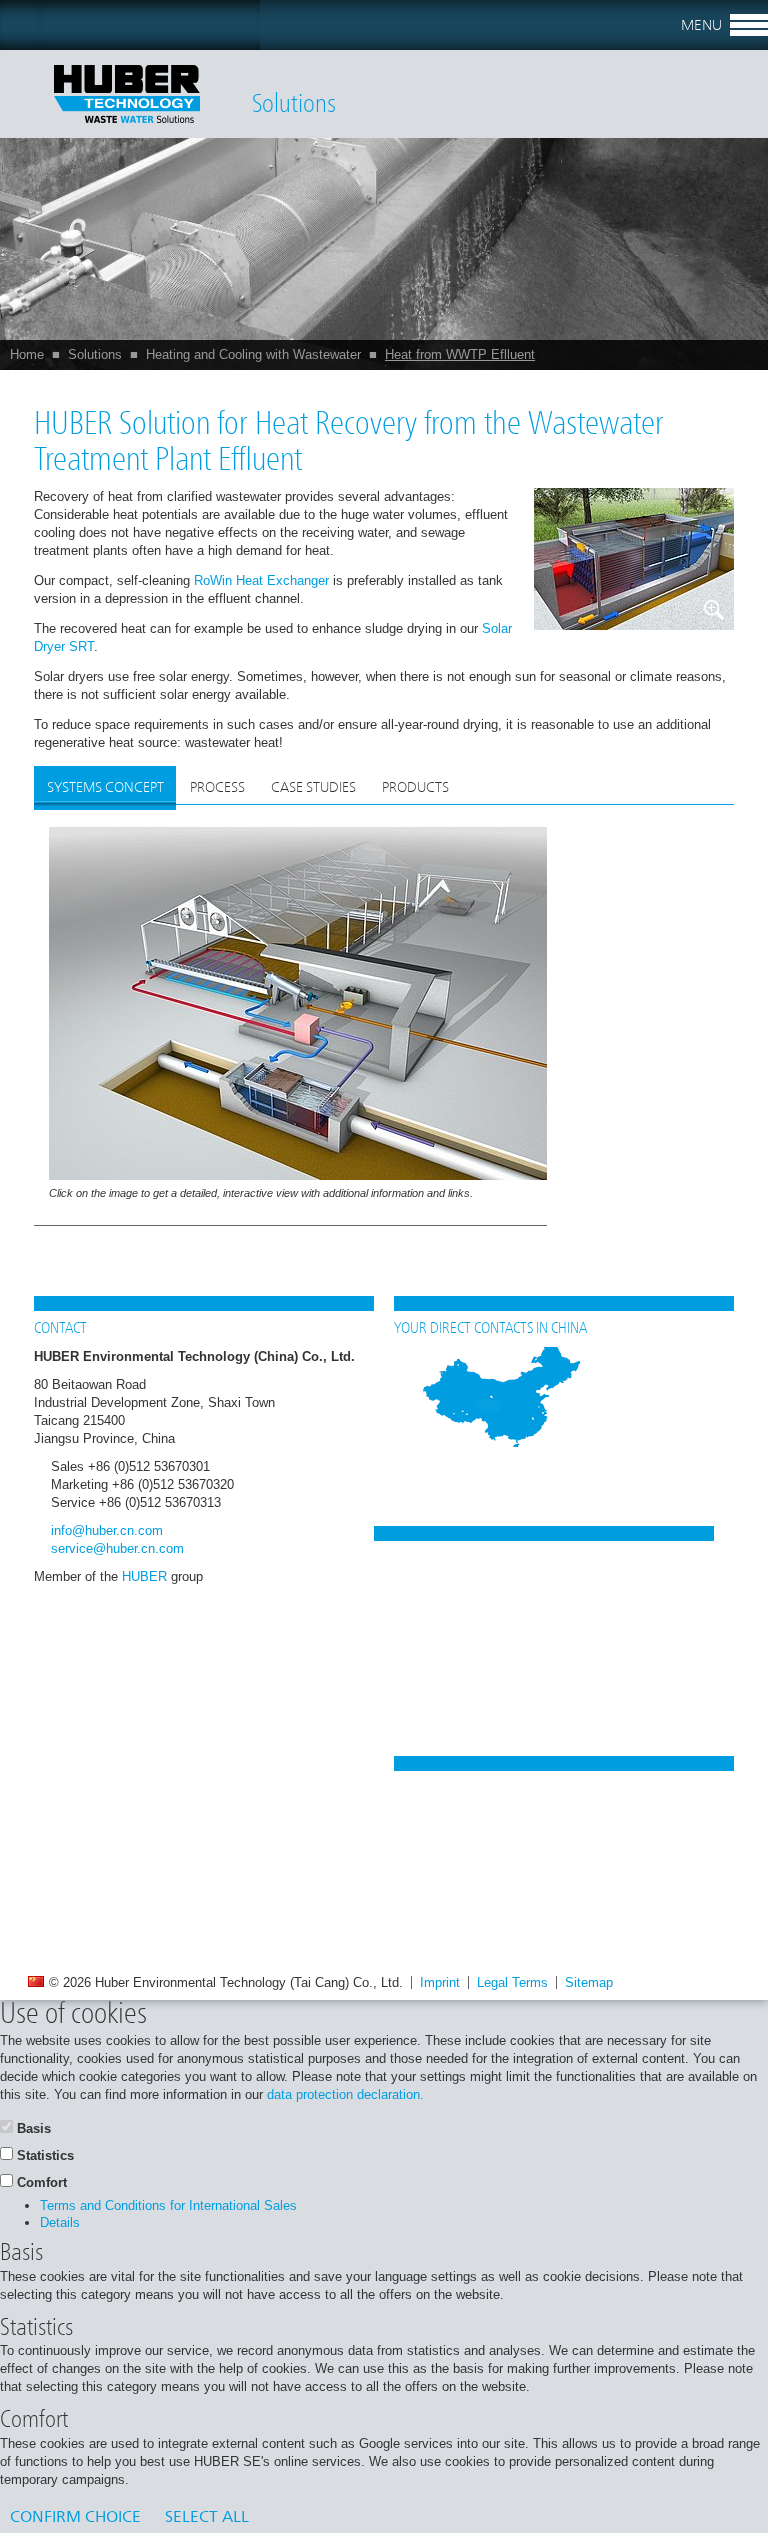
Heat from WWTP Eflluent (460, 354)
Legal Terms (512, 1982)
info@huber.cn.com (107, 1530)
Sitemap (589, 1982)
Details (60, 2222)
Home (27, 354)
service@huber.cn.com (117, 1548)
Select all (207, 2518)
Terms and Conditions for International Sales (168, 2205)
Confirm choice (75, 2518)
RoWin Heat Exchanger (261, 580)
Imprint (440, 1982)
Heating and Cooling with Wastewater (253, 354)
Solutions (95, 354)
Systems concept (105, 788)
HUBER (144, 1576)
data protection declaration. (345, 2094)
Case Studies (313, 788)
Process (217, 788)
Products (415, 788)
